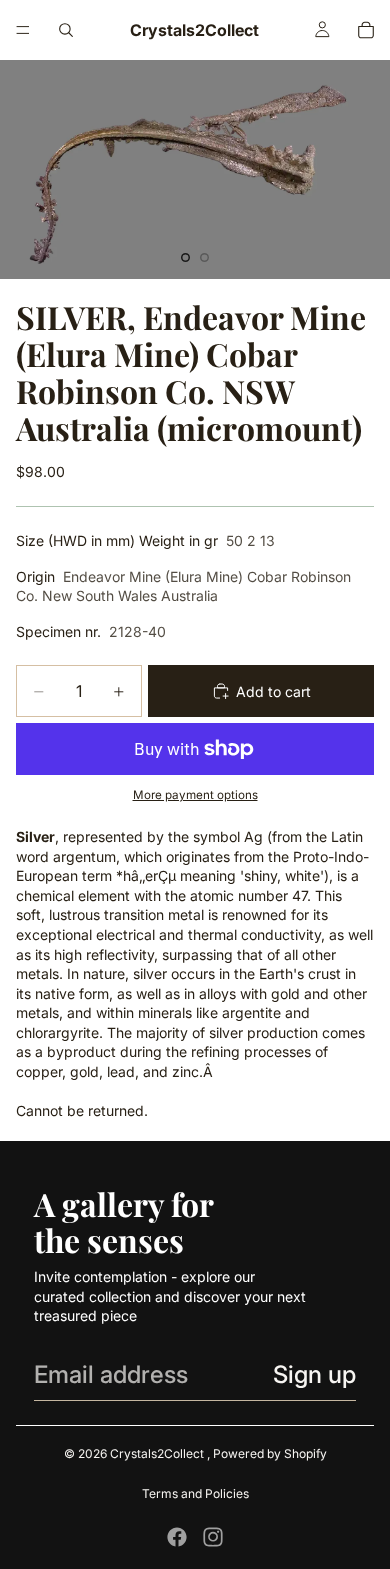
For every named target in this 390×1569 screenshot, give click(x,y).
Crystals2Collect (158, 1453)
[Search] (66, 30)
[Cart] (366, 30)
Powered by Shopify (270, 1453)
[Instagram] (213, 1537)
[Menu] (23, 30)
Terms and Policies (195, 1493)
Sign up (314, 1374)
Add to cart (273, 691)
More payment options (195, 795)
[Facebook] (177, 1537)
